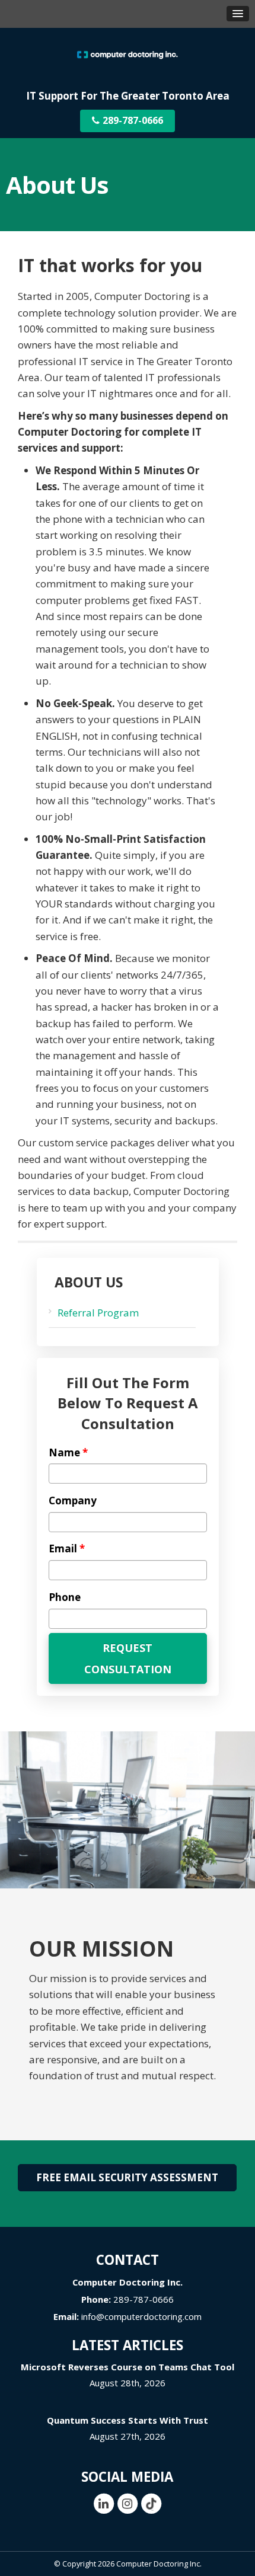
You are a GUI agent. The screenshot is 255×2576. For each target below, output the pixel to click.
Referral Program (98, 1313)
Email (67, 1549)
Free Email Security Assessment (127, 2177)
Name (68, 1453)
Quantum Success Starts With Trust (128, 2420)
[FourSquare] (151, 2503)
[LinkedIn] (104, 2503)
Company (73, 1501)
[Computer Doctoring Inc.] (128, 54)
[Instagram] (128, 2503)
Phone (65, 1597)
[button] (238, 14)
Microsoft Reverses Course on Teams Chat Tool (128, 2367)
